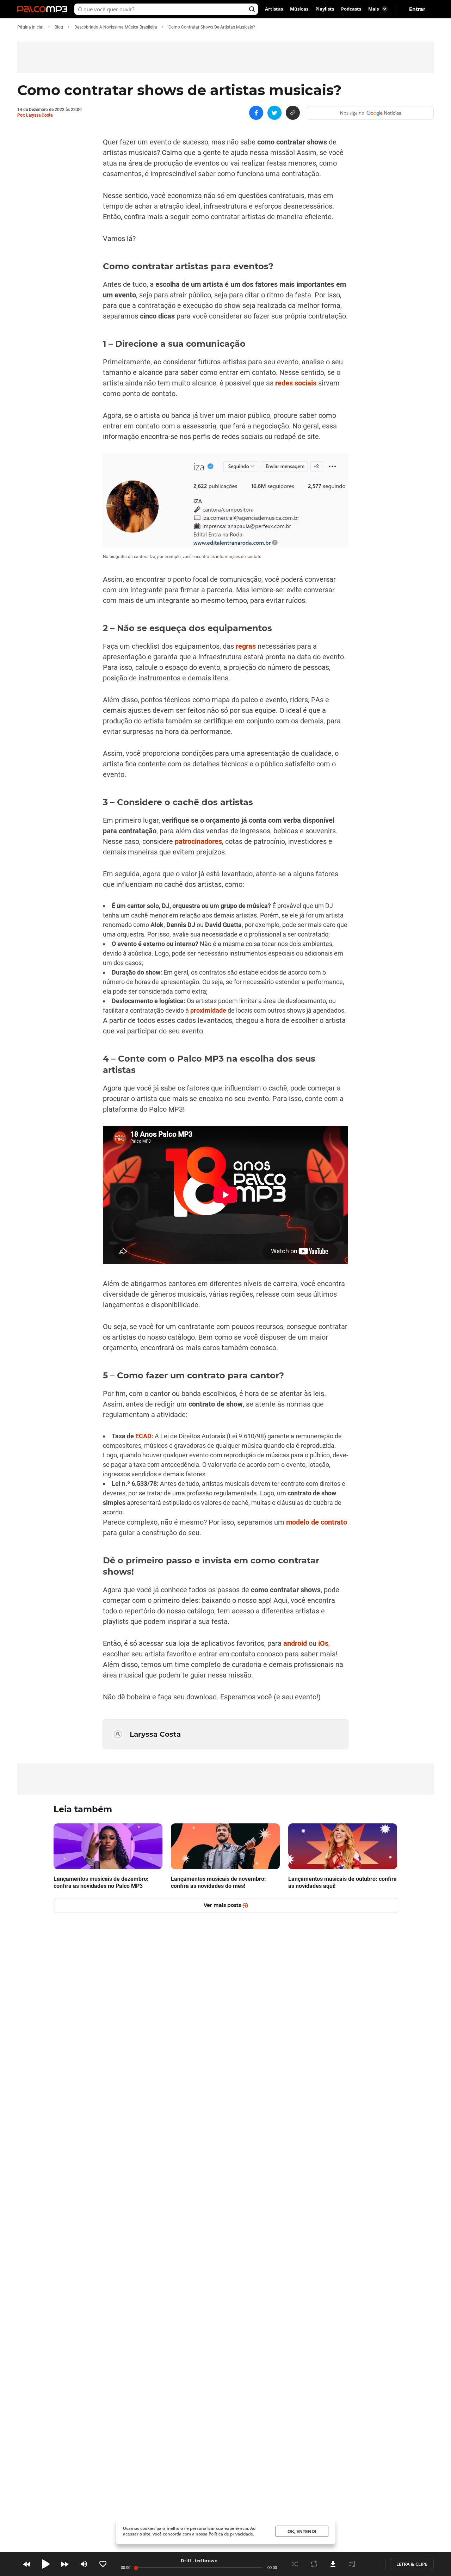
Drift (186, 2560)
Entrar (417, 9)
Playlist (352, 2564)
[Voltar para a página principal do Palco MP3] (44, 9)
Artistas (274, 9)
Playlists (325, 9)
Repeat (314, 2564)
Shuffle (295, 2564)
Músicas (299, 9)
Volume (84, 2564)
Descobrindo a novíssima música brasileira (116, 27)
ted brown (206, 2560)
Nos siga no (352, 113)
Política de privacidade (231, 2534)
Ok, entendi (302, 2531)
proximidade (208, 1010)
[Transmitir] (371, 2564)
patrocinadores (198, 841)
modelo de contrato (317, 1522)
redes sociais (296, 383)
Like (103, 2564)
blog (59, 27)
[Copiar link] (293, 113)
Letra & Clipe (412, 2564)
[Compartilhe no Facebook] (256, 113)
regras (246, 646)
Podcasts (351, 9)
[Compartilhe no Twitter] (274, 113)
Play (46, 2564)
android (295, 1643)
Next (65, 2564)
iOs (323, 1643)
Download (333, 2564)
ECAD (143, 1436)
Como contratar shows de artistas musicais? (212, 27)
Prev (27, 2564)
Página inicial (30, 27)
